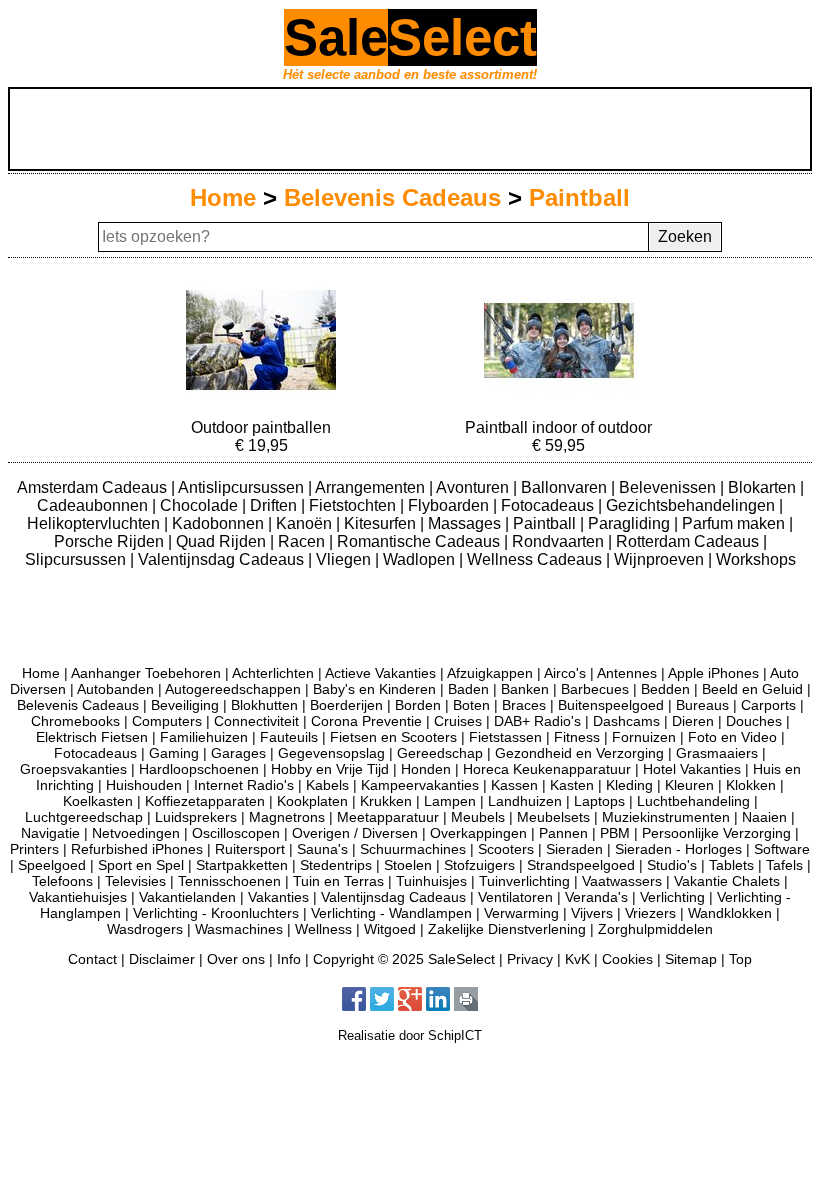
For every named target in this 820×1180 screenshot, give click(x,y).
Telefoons (62, 881)
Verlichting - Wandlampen (391, 913)
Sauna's (322, 849)
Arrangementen (372, 487)
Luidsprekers (196, 817)
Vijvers (592, 913)
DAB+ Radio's (537, 721)
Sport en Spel (141, 865)
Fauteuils (289, 737)
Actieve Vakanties (380, 673)
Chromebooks (75, 721)
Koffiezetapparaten (205, 801)
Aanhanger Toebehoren (146, 673)
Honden (426, 769)
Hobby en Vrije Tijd (330, 769)
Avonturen (474, 487)
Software (782, 849)
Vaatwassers (622, 881)
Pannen (563, 833)
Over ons (236, 959)
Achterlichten (273, 673)
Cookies (627, 959)
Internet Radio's (244, 785)
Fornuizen (644, 737)
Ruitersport (250, 849)
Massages (466, 523)
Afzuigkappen (490, 673)
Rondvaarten (560, 541)
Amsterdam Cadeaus (94, 487)
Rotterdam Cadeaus (689, 541)
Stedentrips (336, 865)
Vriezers (650, 913)
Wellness (323, 929)
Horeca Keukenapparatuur (547, 769)
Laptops (599, 801)
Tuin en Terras (338, 881)
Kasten (572, 785)
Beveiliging (185, 705)
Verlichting (672, 897)
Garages (238, 753)
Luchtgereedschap (84, 817)
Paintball (579, 197)
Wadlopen (421, 559)
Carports (768, 705)
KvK (577, 959)
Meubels (478, 817)
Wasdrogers (145, 929)
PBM (615, 833)
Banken (525, 689)
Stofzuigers (479, 865)
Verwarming (521, 913)
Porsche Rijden (111, 541)
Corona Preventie (366, 721)
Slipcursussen (77, 559)
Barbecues (595, 689)
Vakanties (278, 897)
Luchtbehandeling (693, 801)
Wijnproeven (661, 559)
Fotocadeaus (549, 505)
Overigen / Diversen (355, 833)
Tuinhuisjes (431, 881)
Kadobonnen (220, 523)
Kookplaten (312, 801)
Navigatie (50, 833)
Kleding (629, 785)
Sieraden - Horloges (678, 849)
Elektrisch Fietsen (92, 737)
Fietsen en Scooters (393, 737)
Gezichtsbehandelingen (692, 505)
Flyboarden (450, 505)
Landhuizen (525, 801)
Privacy (530, 959)
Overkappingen (478, 833)
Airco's (565, 673)
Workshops (756, 559)
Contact (92, 959)
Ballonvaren (566, 487)
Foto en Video (732, 737)
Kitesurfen (382, 523)
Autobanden (115, 689)
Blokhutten (264, 705)
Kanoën (306, 523)
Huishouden (144, 785)
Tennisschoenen (229, 881)
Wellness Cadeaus (536, 559)
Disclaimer (162, 959)
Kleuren (689, 785)
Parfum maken (735, 523)
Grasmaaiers (717, 753)
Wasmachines (239, 929)
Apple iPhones (713, 673)
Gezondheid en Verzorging (579, 753)
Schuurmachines (413, 849)
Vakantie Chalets (727, 881)
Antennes (627, 673)
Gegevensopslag (331, 753)
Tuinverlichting (524, 881)
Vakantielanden (187, 897)
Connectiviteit (256, 721)
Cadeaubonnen (94, 505)
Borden (418, 705)
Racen (303, 541)
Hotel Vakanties (692, 769)
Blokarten (764, 487)
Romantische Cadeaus (420, 541)
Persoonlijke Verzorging (716, 833)
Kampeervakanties (420, 785)
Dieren (693, 721)
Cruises (458, 721)
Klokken (751, 785)
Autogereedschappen (233, 689)
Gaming (174, 753)
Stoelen (408, 865)
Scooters (506, 849)
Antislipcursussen (243, 487)
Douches (754, 721)
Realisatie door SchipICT (410, 1035)
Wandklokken (730, 913)
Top (740, 959)
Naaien (764, 817)
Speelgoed (52, 865)
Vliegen (345, 559)
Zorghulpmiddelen (655, 929)
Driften (275, 505)
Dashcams (626, 721)
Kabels (327, 785)
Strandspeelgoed (581, 865)
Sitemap (691, 959)
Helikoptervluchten (95, 523)
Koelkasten (98, 801)
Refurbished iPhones (137, 849)
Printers (34, 849)
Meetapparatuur (388, 817)
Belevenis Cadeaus (392, 197)
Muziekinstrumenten (666, 817)
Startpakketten (242, 865)
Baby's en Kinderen (374, 689)
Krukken (386, 801)
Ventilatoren (515, 897)
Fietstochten (354, 505)
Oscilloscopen (236, 833)
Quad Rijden (223, 541)
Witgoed (390, 929)
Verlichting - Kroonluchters (216, 913)
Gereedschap (440, 753)
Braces (524, 705)
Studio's (672, 865)
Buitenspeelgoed (611, 705)
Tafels (784, 865)
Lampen (450, 801)
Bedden (665, 689)
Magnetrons (287, 817)
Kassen (514, 785)
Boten (471, 705)
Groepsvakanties (73, 769)
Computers (167, 721)
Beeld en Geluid (752, 689)
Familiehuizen (204, 737)
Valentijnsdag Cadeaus (223, 559)
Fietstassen (505, 737)
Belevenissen (669, 487)
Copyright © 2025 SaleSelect (404, 959)
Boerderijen (346, 705)
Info (289, 959)
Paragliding (631, 523)
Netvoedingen (136, 833)
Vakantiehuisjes (78, 897)
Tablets (731, 865)
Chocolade (201, 505)
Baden (468, 689)
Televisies (135, 881)
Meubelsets (553, 817)
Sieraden (574, 849)
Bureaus (702, 705)
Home (223, 197)
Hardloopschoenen (199, 769)
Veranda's (596, 897)
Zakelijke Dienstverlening (507, 929)
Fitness (577, 737)
